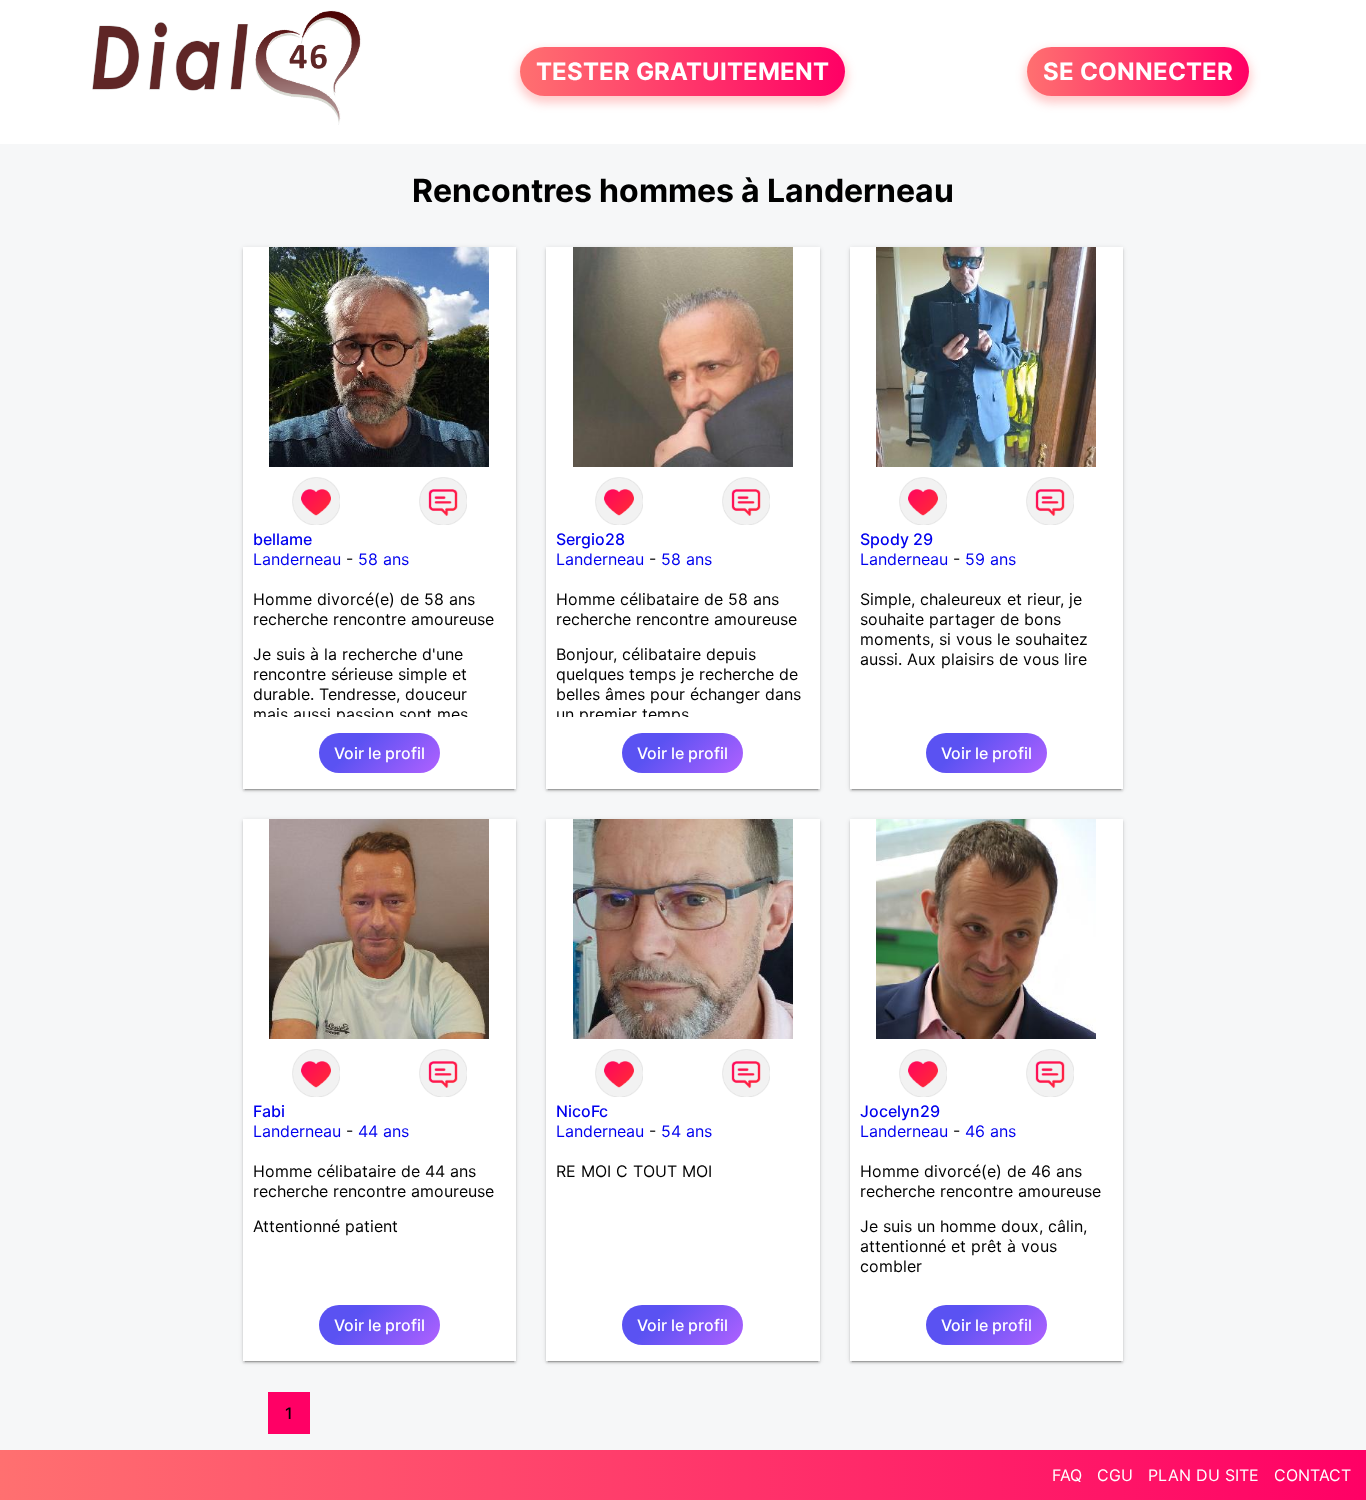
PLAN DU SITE (1203, 1475)
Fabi (269, 1111)
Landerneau (297, 559)
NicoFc (582, 1111)
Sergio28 (590, 539)
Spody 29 (896, 539)
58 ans (383, 559)
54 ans (686, 1131)
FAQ (1067, 1475)
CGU (1115, 1475)
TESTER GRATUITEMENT (682, 71)
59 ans (990, 559)
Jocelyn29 (900, 1111)
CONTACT (1312, 1475)
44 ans (383, 1131)
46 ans (990, 1131)
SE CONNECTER (1138, 71)
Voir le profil (379, 753)
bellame (282, 539)
